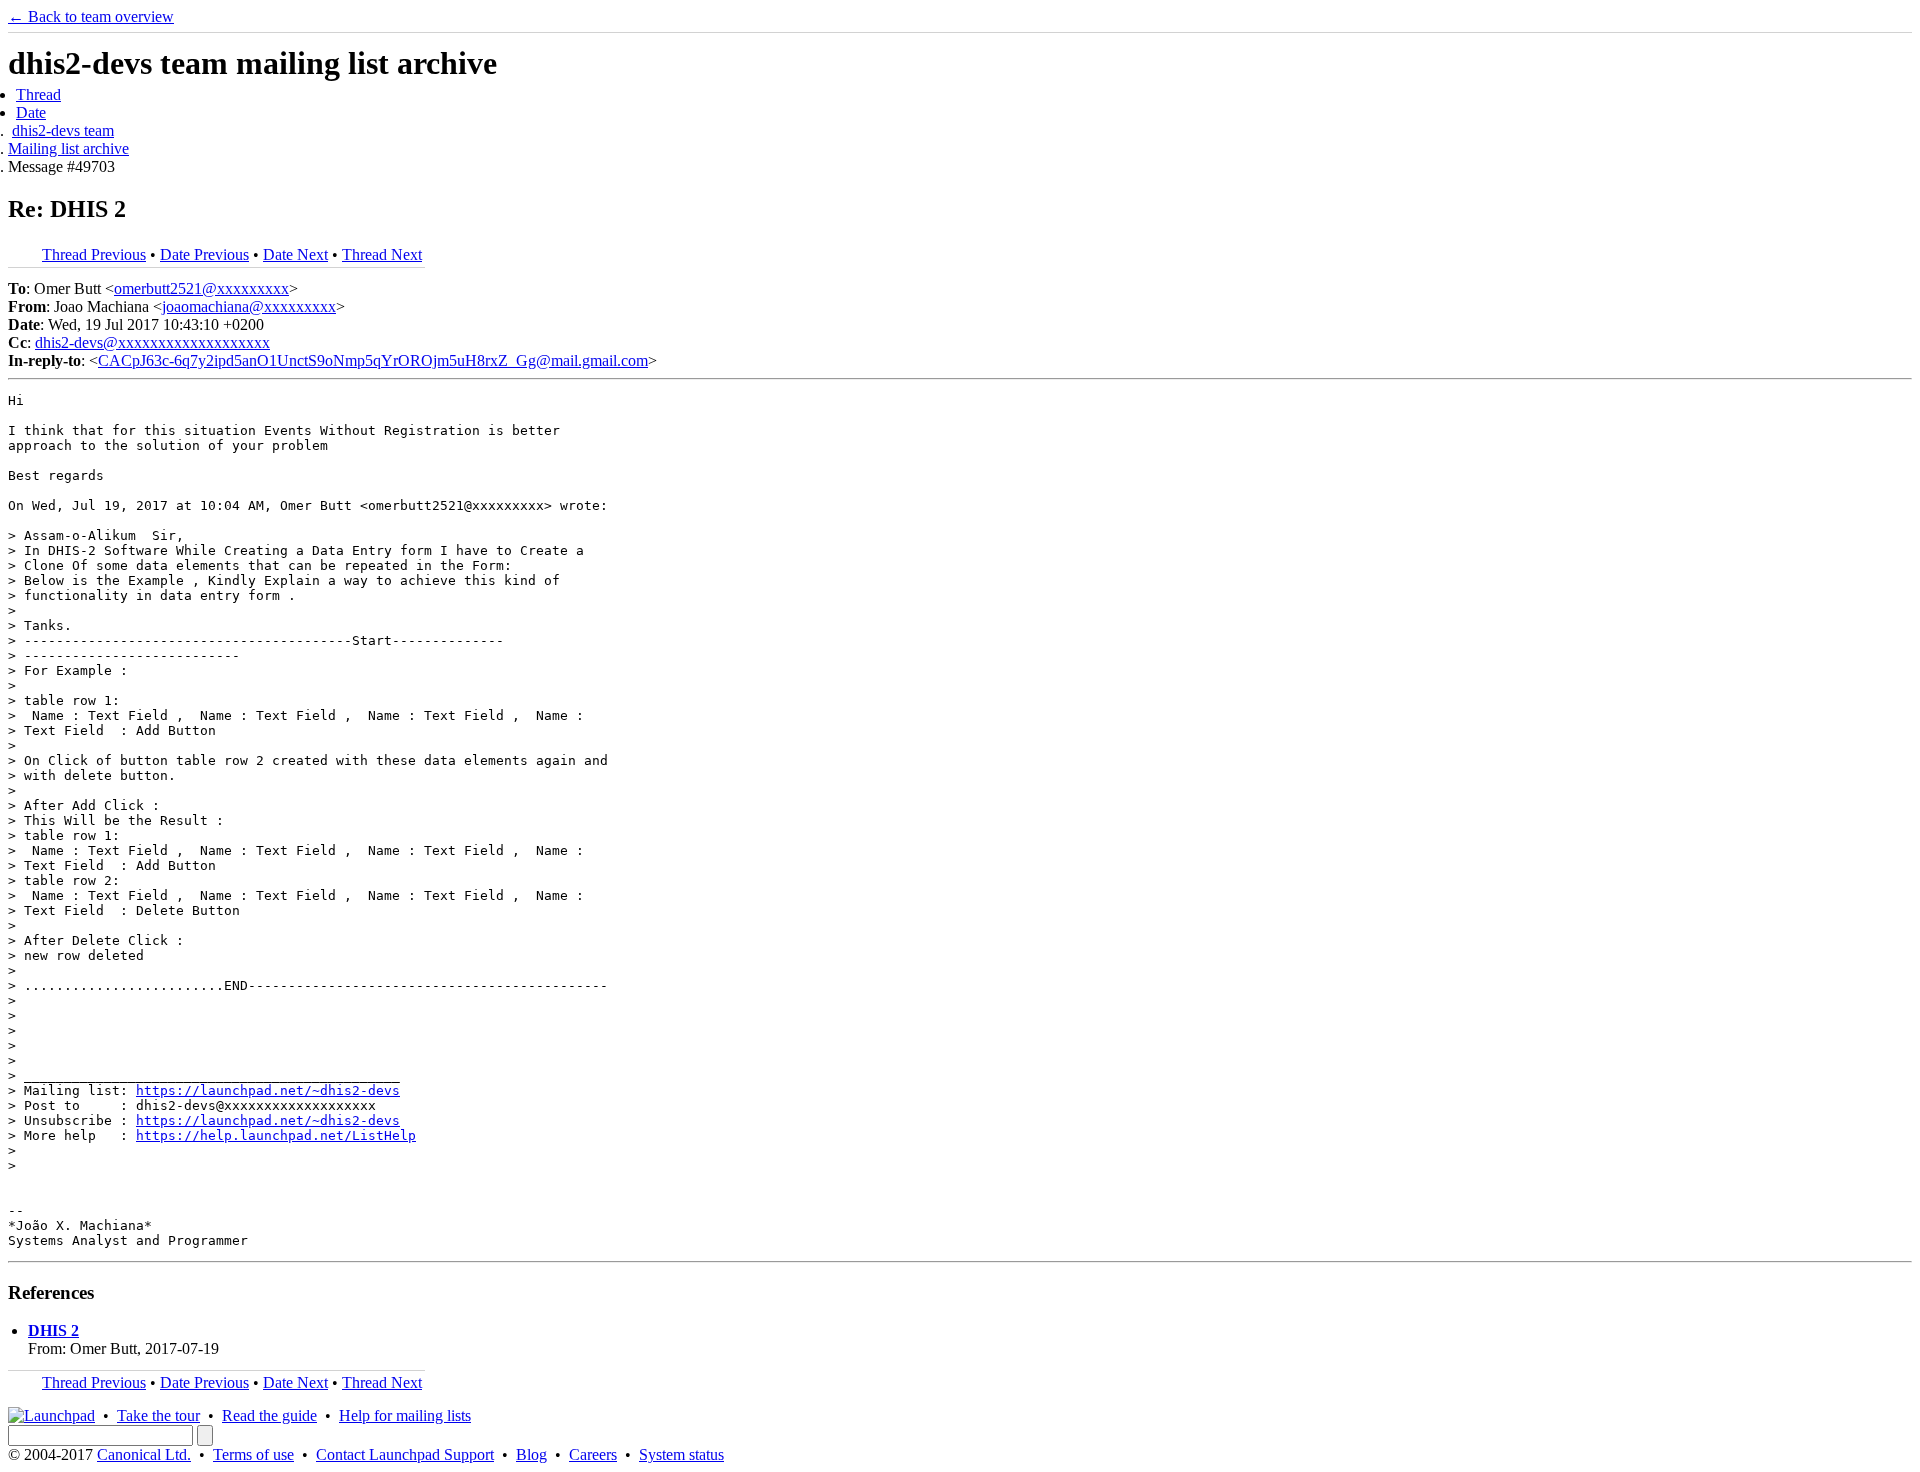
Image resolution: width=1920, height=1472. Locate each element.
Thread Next (382, 254)
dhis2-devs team (63, 130)
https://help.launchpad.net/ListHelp (276, 1135)
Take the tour (158, 1415)
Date (31, 112)
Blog (531, 1454)
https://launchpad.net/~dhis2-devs (268, 1090)
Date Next (295, 254)
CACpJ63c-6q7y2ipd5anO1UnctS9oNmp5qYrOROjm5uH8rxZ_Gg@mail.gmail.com (373, 360)
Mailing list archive (68, 148)
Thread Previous (94, 254)
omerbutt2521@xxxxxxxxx (201, 288)
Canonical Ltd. (144, 1454)
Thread (38, 94)
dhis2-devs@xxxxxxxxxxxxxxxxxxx (152, 342)
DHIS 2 (53, 1330)
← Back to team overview (91, 16)
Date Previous (204, 254)
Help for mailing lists (405, 1415)
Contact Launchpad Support (405, 1454)
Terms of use (253, 1454)
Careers (593, 1454)
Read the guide (269, 1415)
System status (681, 1454)
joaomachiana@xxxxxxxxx (249, 306)
